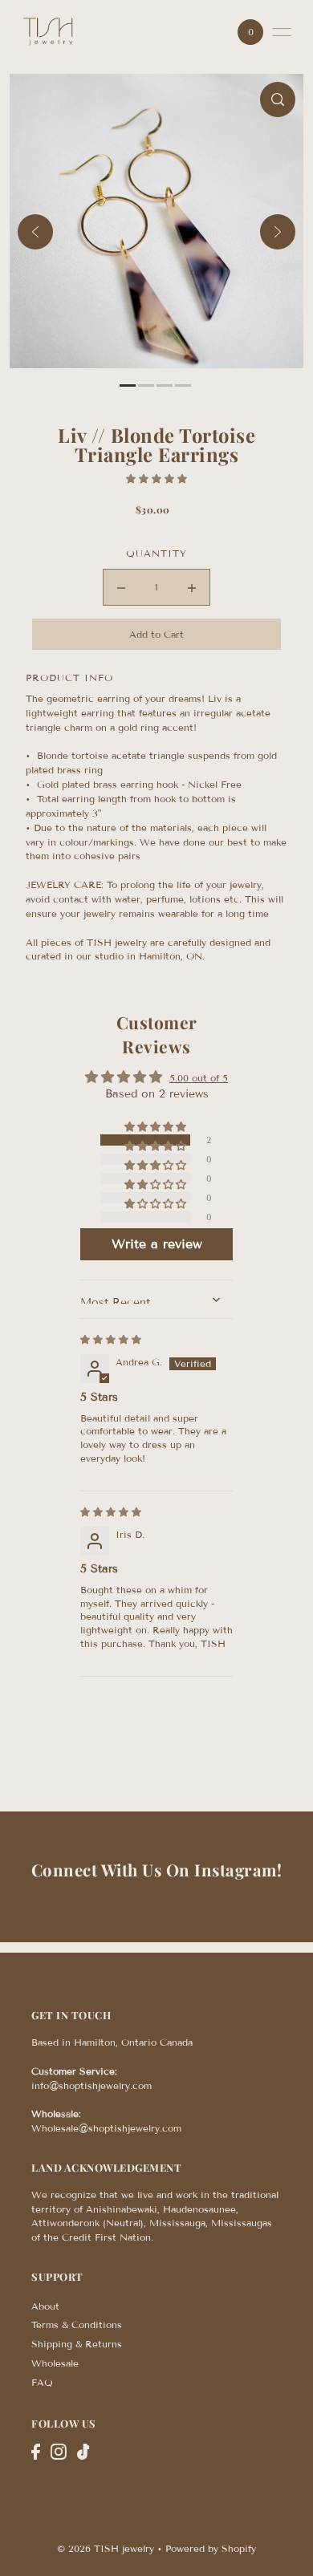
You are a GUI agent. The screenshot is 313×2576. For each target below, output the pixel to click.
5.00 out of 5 (199, 1078)
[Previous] (35, 232)
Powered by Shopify (211, 2548)
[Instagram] (59, 2452)
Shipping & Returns (77, 2344)
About (45, 2306)
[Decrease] (121, 587)
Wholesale (55, 2363)
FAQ (42, 2382)
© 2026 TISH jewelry (106, 2548)
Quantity (156, 553)
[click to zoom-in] (278, 99)
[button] (156, 479)
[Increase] (192, 587)
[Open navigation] (282, 32)
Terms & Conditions (77, 2324)
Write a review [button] (157, 1244)
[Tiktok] (83, 2452)
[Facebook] (36, 2452)
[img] (111, 1339)
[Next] (278, 232)
